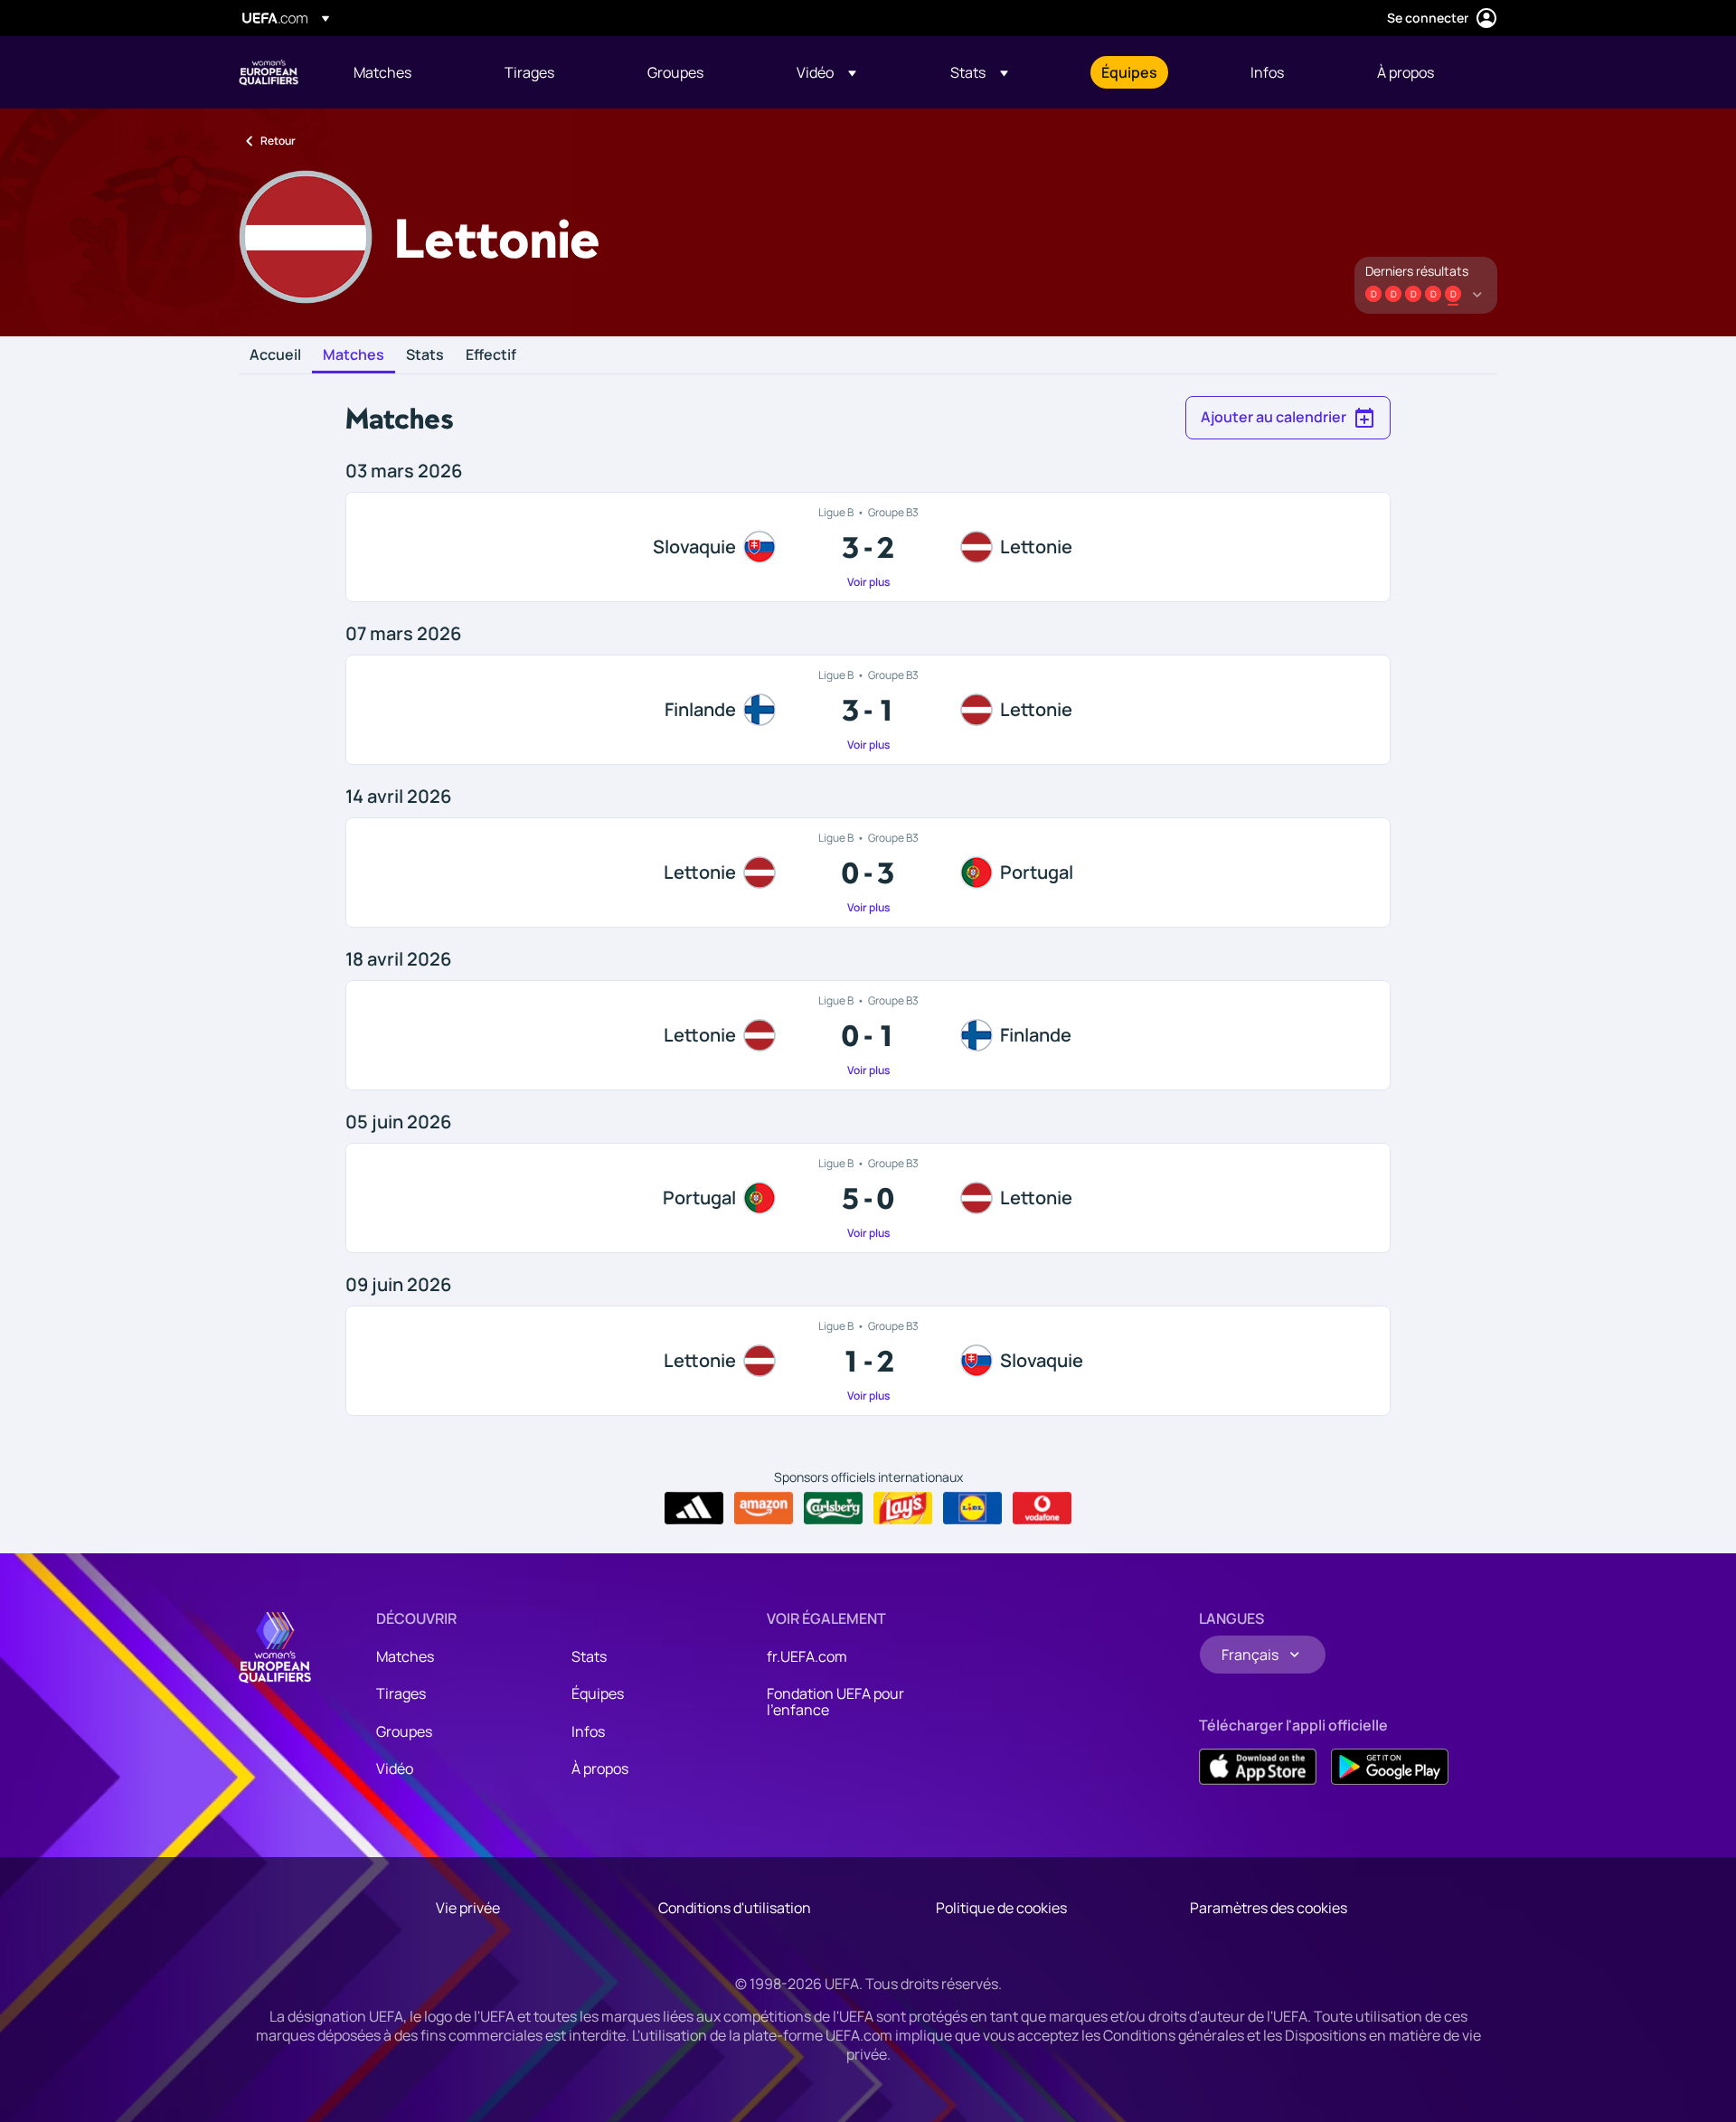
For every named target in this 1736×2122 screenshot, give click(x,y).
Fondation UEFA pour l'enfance (835, 1702)
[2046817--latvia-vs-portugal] (868, 872)
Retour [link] (278, 141)
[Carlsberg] (833, 1508)
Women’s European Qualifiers (269, 72)
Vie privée (468, 1908)
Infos (588, 1731)
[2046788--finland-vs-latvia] (868, 710)
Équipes (598, 1693)
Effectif (491, 355)
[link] (382, 72)
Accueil (275, 355)
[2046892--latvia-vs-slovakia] (868, 1361)
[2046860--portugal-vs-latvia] (868, 1198)
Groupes (404, 1731)
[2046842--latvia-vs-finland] (868, 1035)
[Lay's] (903, 1508)
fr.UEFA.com (807, 1656)
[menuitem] (406, 72)
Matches (354, 355)
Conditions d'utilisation (735, 1908)
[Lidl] (972, 1508)
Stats (425, 355)
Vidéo (395, 1768)
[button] (826, 72)
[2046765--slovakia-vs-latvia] (868, 547)
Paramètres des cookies (1269, 1908)
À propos (600, 1768)
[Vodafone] (1042, 1508)
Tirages (401, 1693)
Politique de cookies (1001, 1908)
